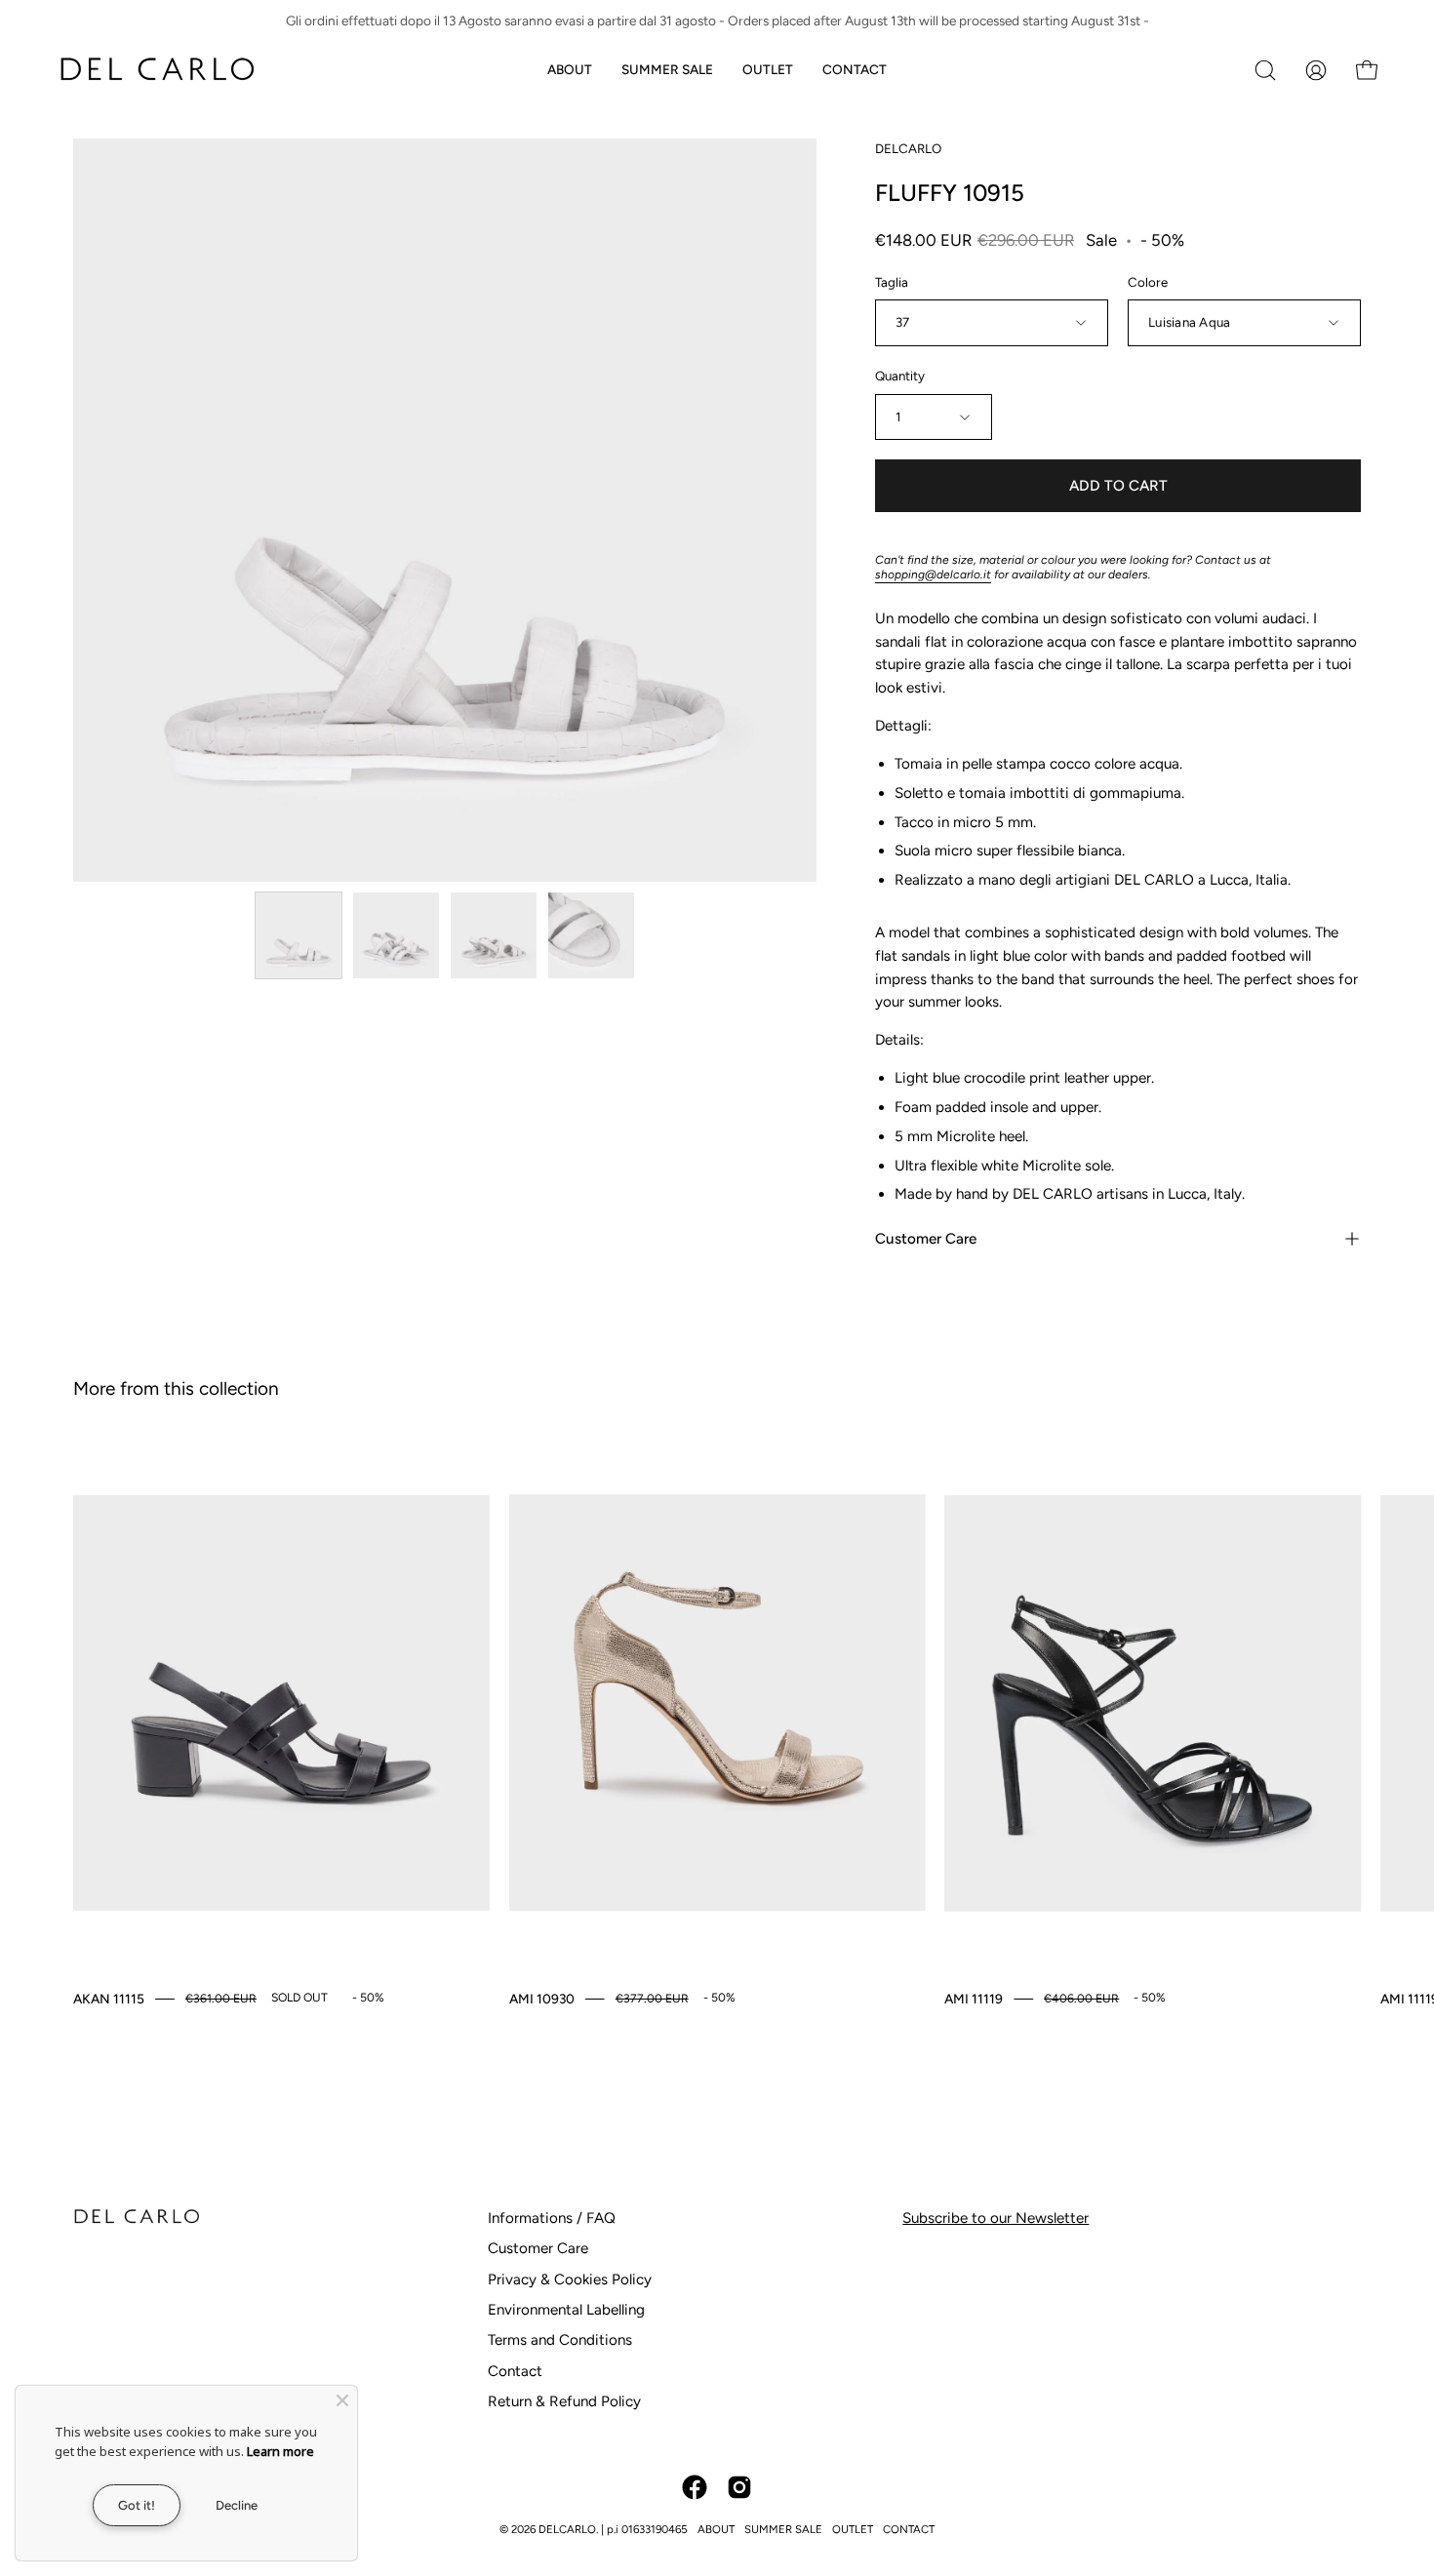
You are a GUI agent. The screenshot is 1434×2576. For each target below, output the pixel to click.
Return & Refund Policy (564, 2401)
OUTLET (853, 2529)
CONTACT (909, 2529)
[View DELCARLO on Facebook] (695, 2487)
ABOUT (716, 2529)
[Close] (342, 2400)
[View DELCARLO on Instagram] (739, 2487)
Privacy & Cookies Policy (570, 2279)
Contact (515, 2371)
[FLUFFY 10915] (299, 935)
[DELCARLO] (156, 70)
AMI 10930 (542, 1999)
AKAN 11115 (109, 1999)
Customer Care (926, 1239)
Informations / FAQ (552, 2218)
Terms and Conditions (560, 2340)
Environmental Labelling (566, 2310)
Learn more (280, 2451)
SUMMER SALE (783, 2529)
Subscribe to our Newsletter (996, 2218)
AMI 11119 (974, 1999)
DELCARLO (908, 148)
